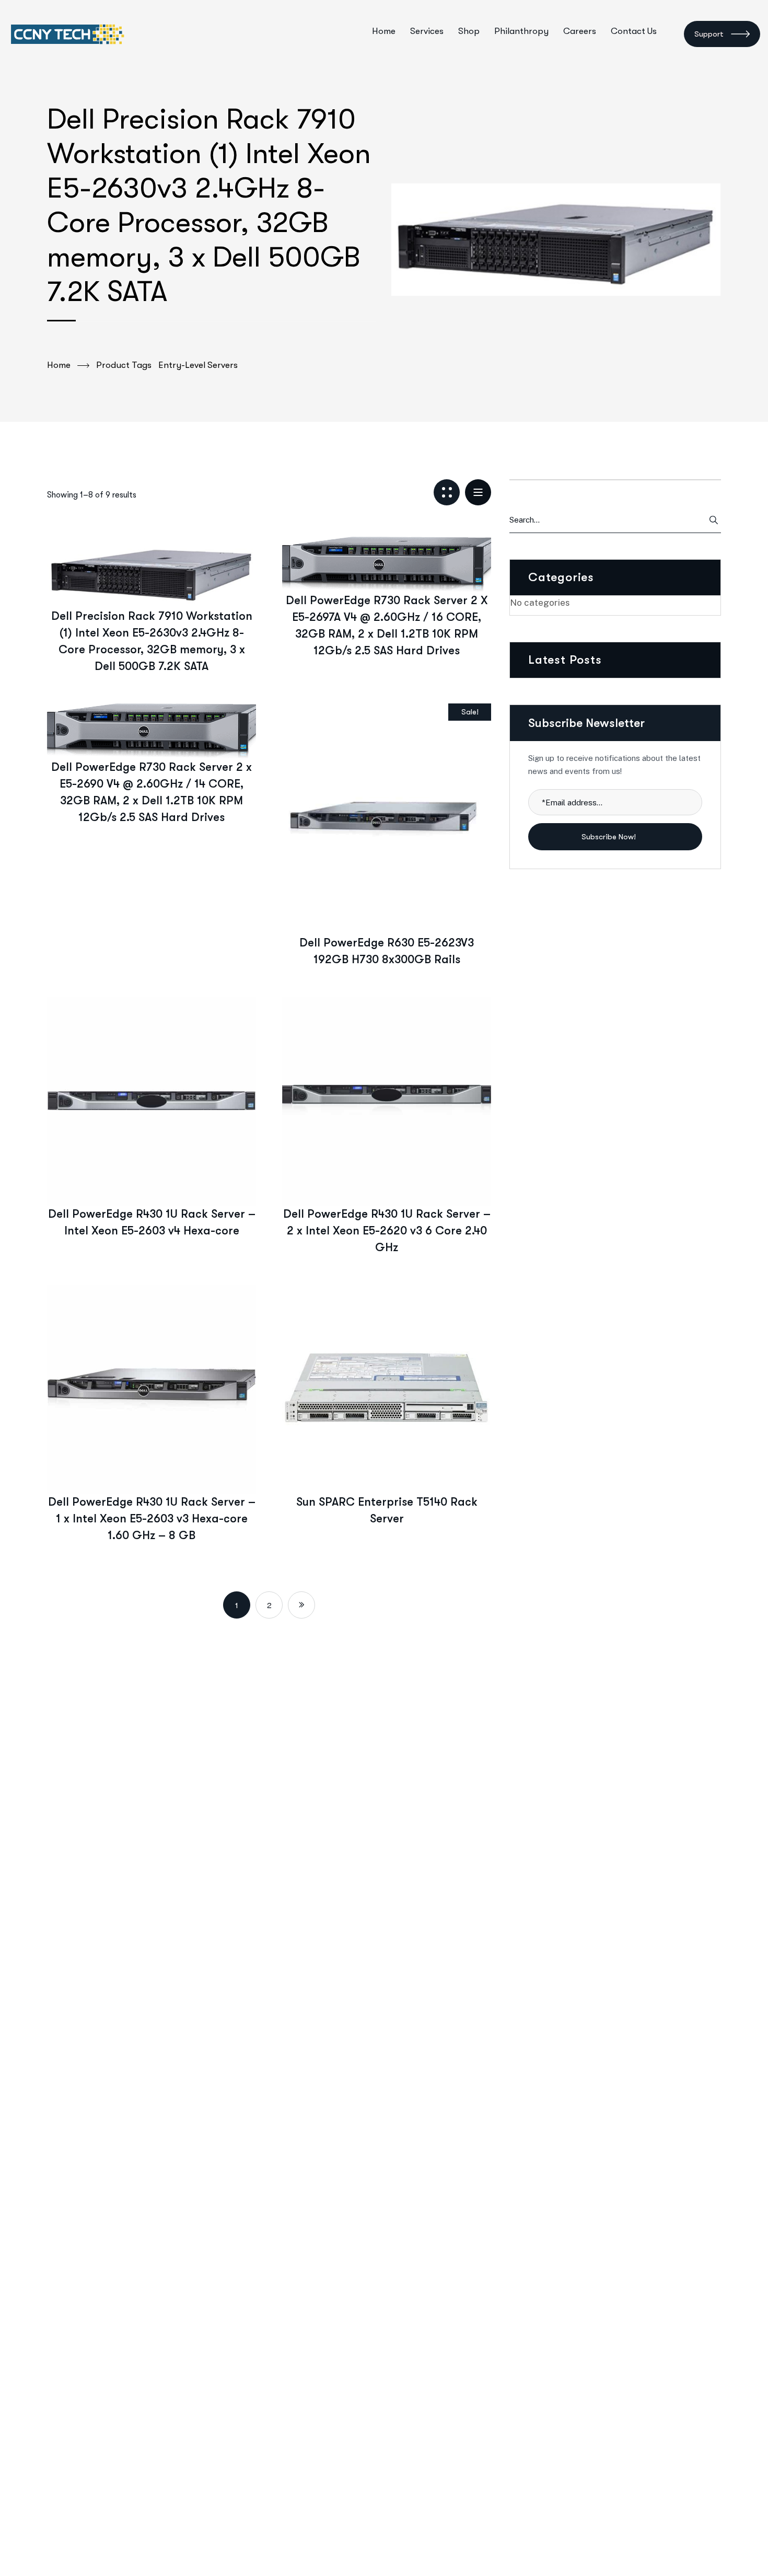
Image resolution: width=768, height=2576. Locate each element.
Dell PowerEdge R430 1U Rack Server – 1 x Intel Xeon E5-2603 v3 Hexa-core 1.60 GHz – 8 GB (152, 1518)
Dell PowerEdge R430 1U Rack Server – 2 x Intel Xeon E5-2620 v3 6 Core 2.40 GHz (387, 1231)
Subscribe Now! (610, 837)
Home (59, 365)
